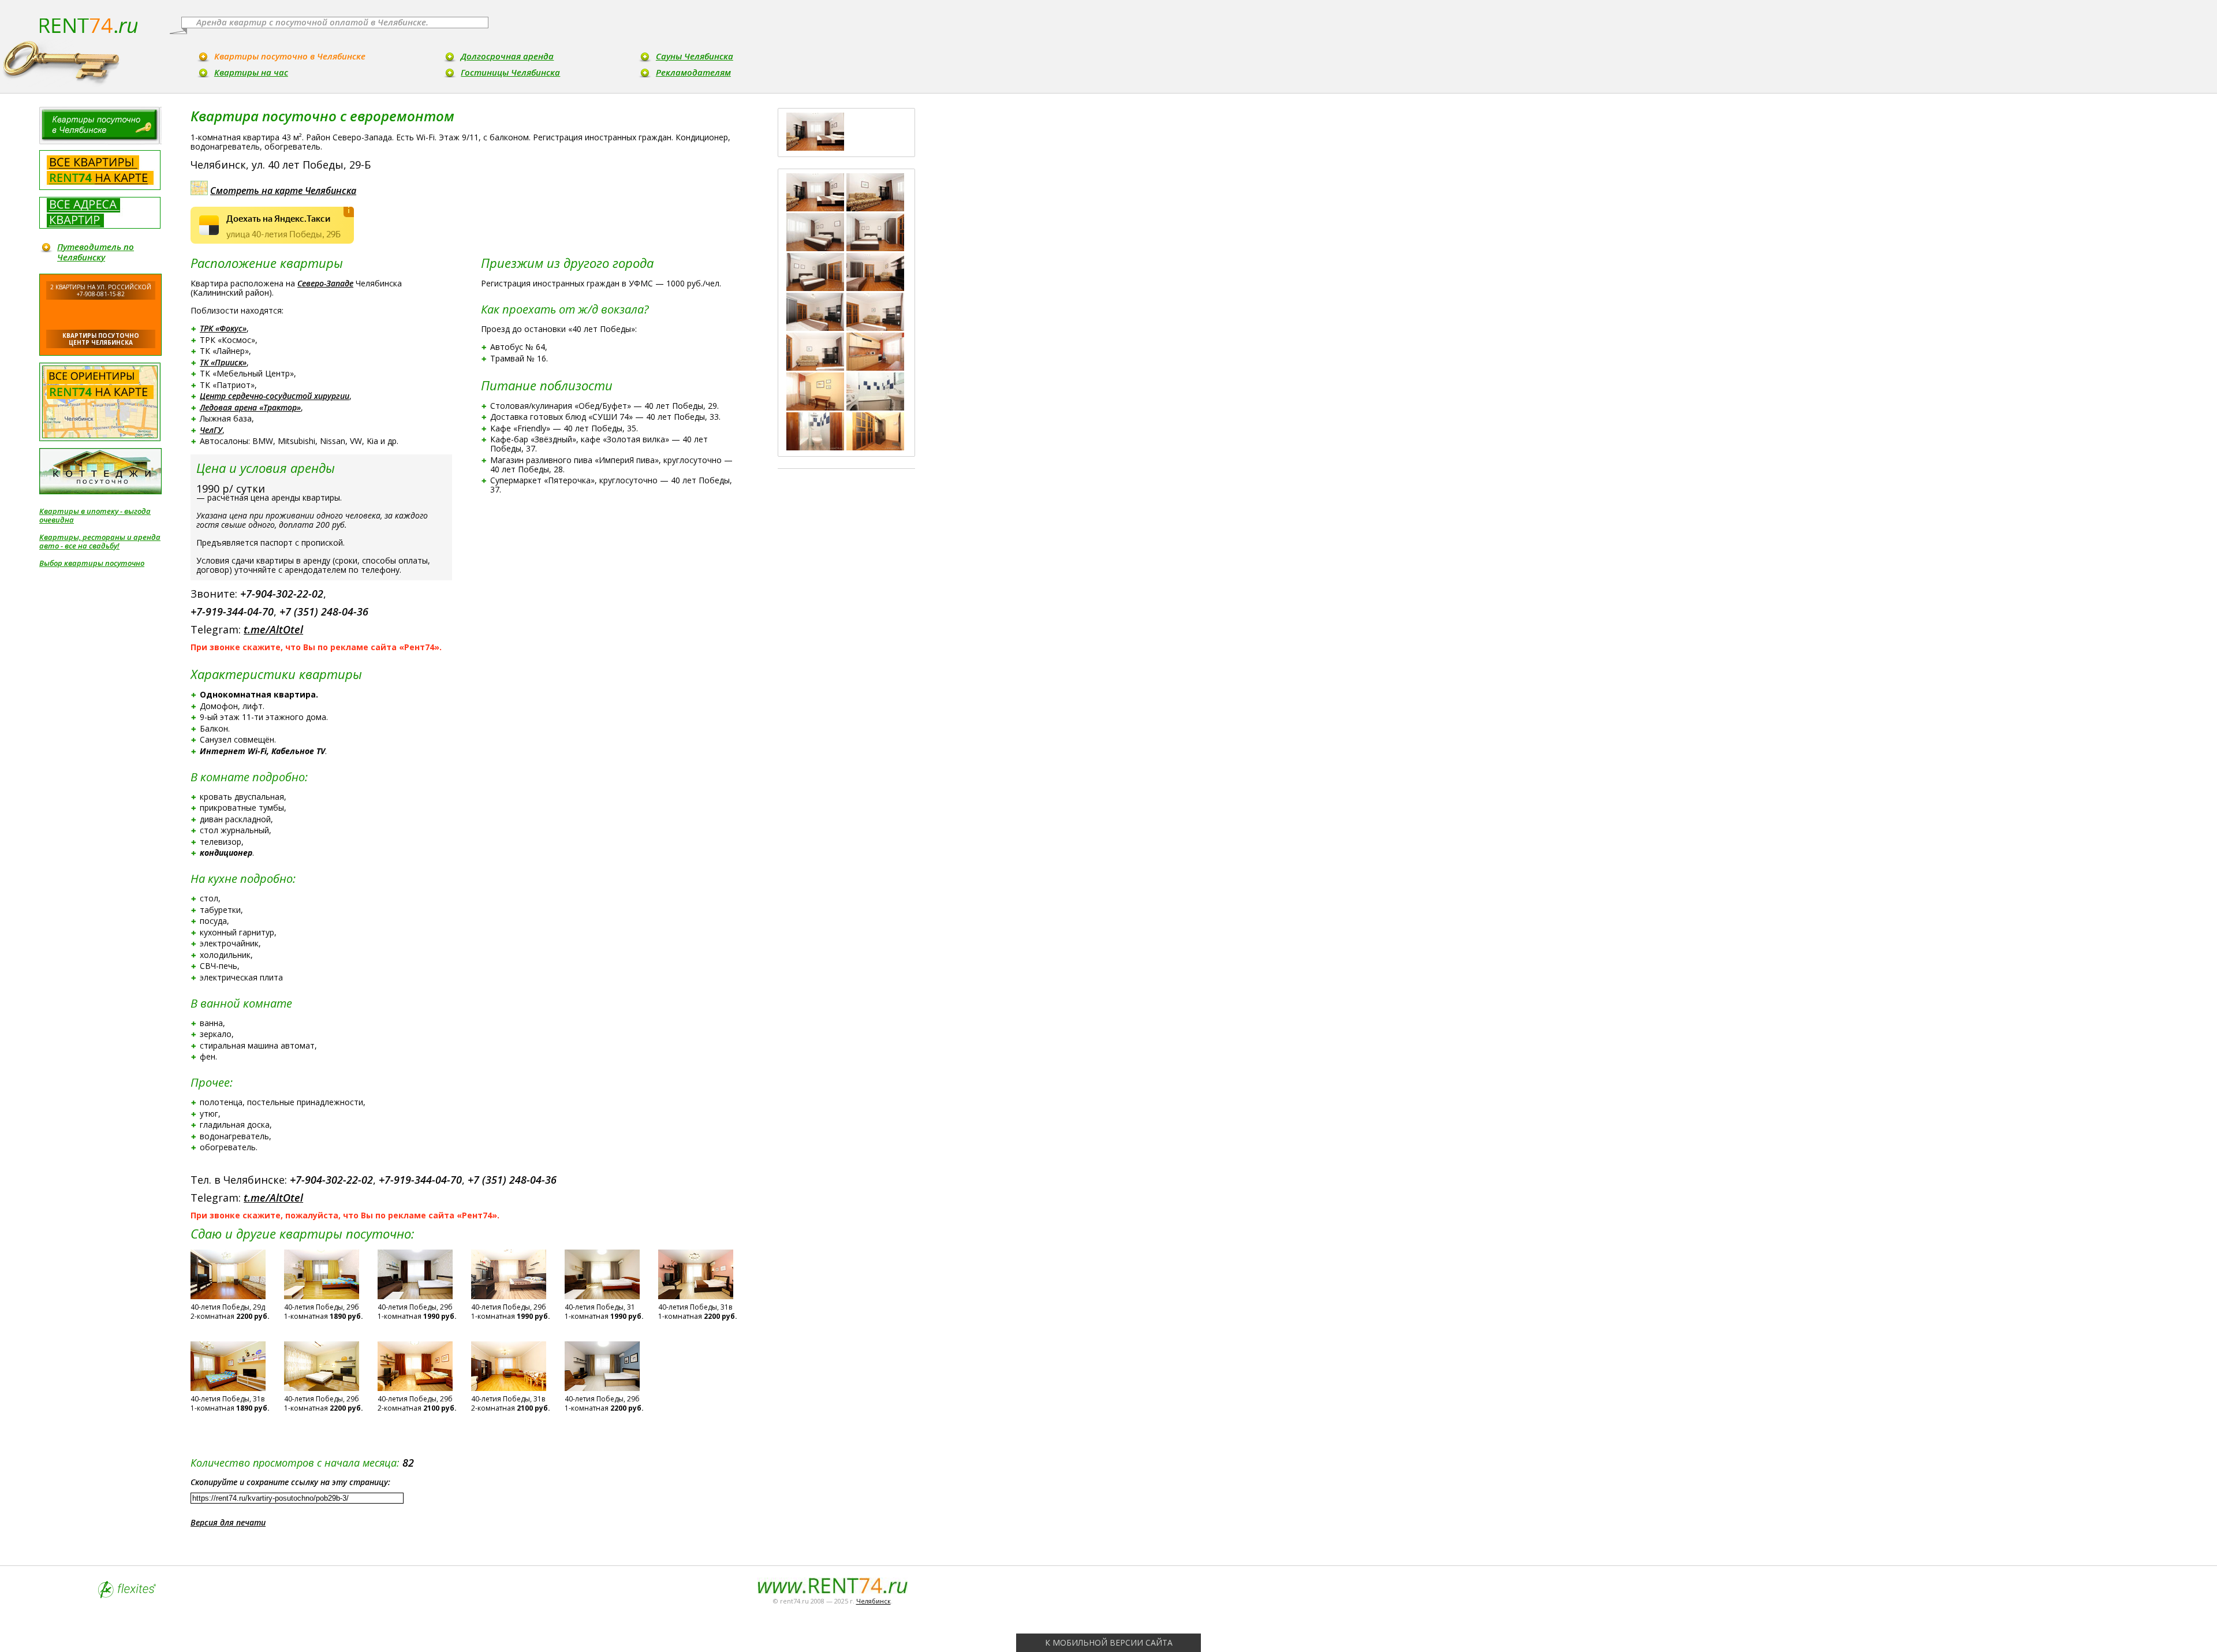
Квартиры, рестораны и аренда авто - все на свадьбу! (100, 542)
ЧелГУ (211, 430)
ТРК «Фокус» (223, 328)
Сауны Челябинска (695, 56)
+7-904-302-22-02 (282, 594)
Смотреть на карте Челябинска (283, 191)
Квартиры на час (251, 72)
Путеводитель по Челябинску (96, 252)
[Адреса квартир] (100, 213)
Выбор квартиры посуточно (92, 563)
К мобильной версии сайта (1109, 1642)
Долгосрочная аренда (507, 56)
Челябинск (874, 1601)
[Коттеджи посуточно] (100, 471)
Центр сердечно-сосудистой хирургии (275, 396)
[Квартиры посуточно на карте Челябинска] (100, 170)
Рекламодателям (693, 72)
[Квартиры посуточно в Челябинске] (100, 126)
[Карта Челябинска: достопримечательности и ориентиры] (100, 402)
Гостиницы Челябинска (510, 72)
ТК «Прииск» (223, 362)
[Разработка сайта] (127, 1595)
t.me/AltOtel (273, 629)
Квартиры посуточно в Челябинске (290, 56)
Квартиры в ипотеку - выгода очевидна (95, 516)
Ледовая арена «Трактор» (250, 407)
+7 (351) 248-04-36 (324, 611)
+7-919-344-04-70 (232, 611)
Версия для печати (228, 1522)
